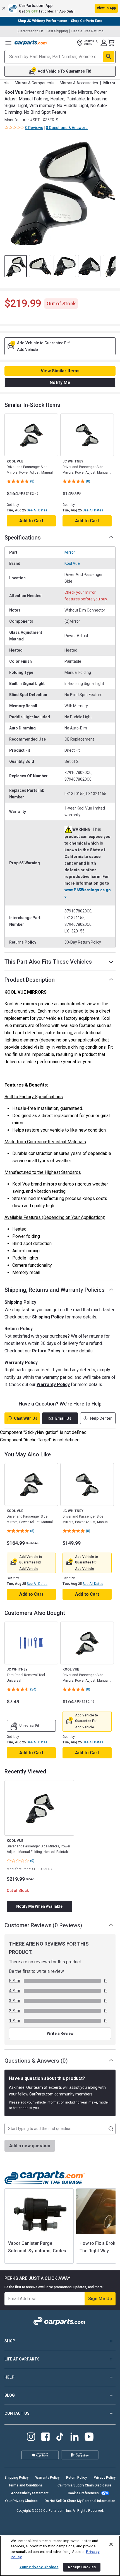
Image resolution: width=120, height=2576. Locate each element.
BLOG (10, 2395)
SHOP (10, 2341)
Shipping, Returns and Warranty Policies (55, 1290)
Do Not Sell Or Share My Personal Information (80, 2501)
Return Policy (46, 1351)
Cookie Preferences (83, 2493)
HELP (9, 2377)
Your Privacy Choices (21, 2501)
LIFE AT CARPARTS (22, 2359)
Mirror (70, 552)
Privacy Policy (105, 2478)
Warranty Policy (53, 1384)
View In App (106, 8)
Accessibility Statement (30, 2493)
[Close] (111, 2544)
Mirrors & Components (35, 83)
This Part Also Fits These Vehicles (48, 962)
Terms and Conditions (26, 2485)
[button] (60, 8)
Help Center (101, 1418)
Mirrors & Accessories (79, 83)
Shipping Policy (48, 1317)
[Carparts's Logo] (31, 43)
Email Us (63, 1418)
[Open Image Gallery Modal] (60, 192)
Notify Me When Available (39, 1906)
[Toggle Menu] (8, 43)
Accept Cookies (82, 2567)
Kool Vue (72, 563)
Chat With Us (26, 1418)
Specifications (23, 538)
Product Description (30, 980)
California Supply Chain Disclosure (84, 2485)
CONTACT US (17, 2413)
